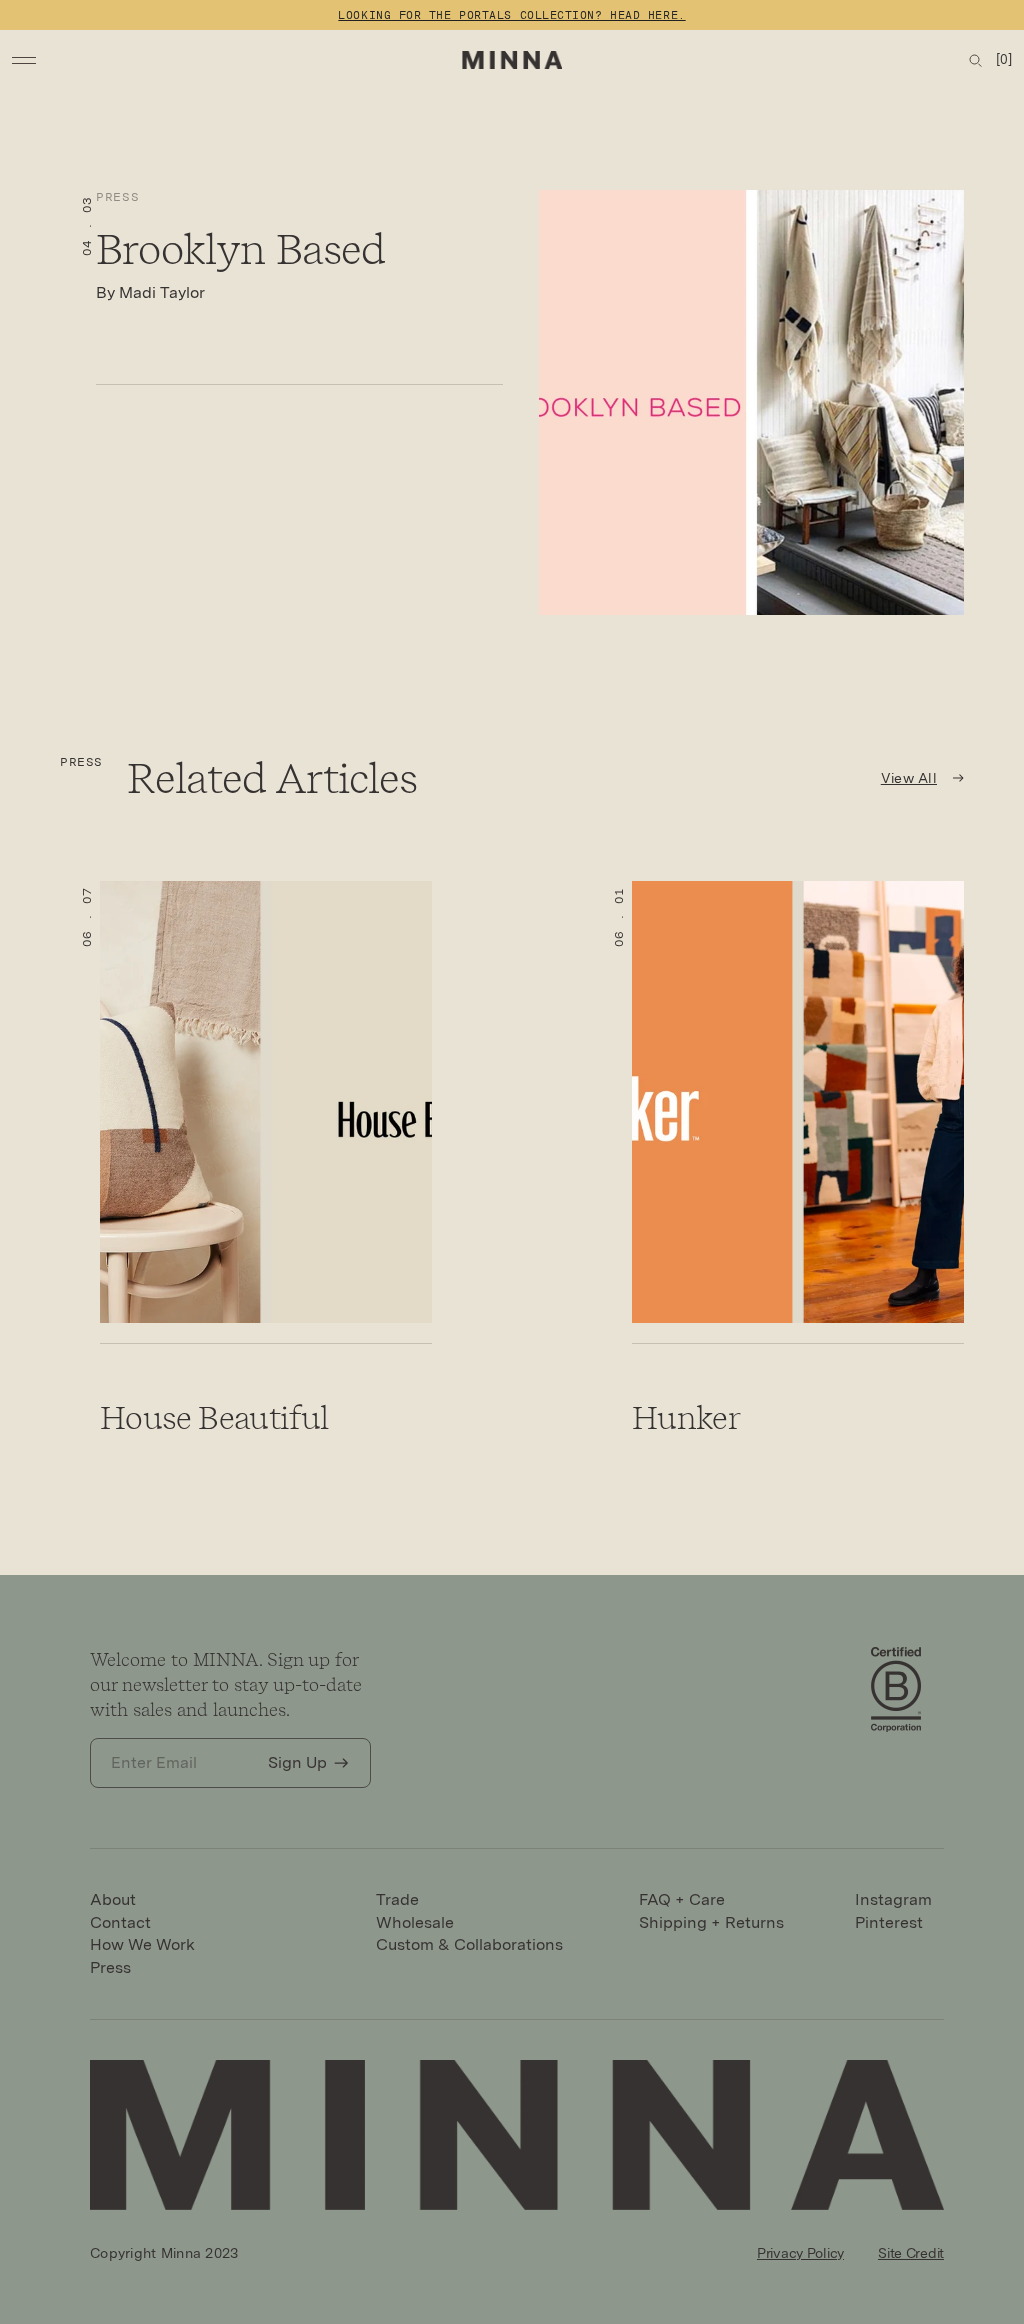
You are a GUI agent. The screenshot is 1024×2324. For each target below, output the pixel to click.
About (113, 1899)
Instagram (893, 1899)
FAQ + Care (682, 1899)
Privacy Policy (800, 2253)
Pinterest (889, 1922)
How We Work (142, 1944)
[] (1004, 59)
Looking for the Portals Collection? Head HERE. (511, 15)
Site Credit (911, 2253)
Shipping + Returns (711, 1922)
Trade (397, 1899)
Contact (120, 1922)
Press (117, 197)
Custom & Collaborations (469, 1944)
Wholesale (415, 1922)
